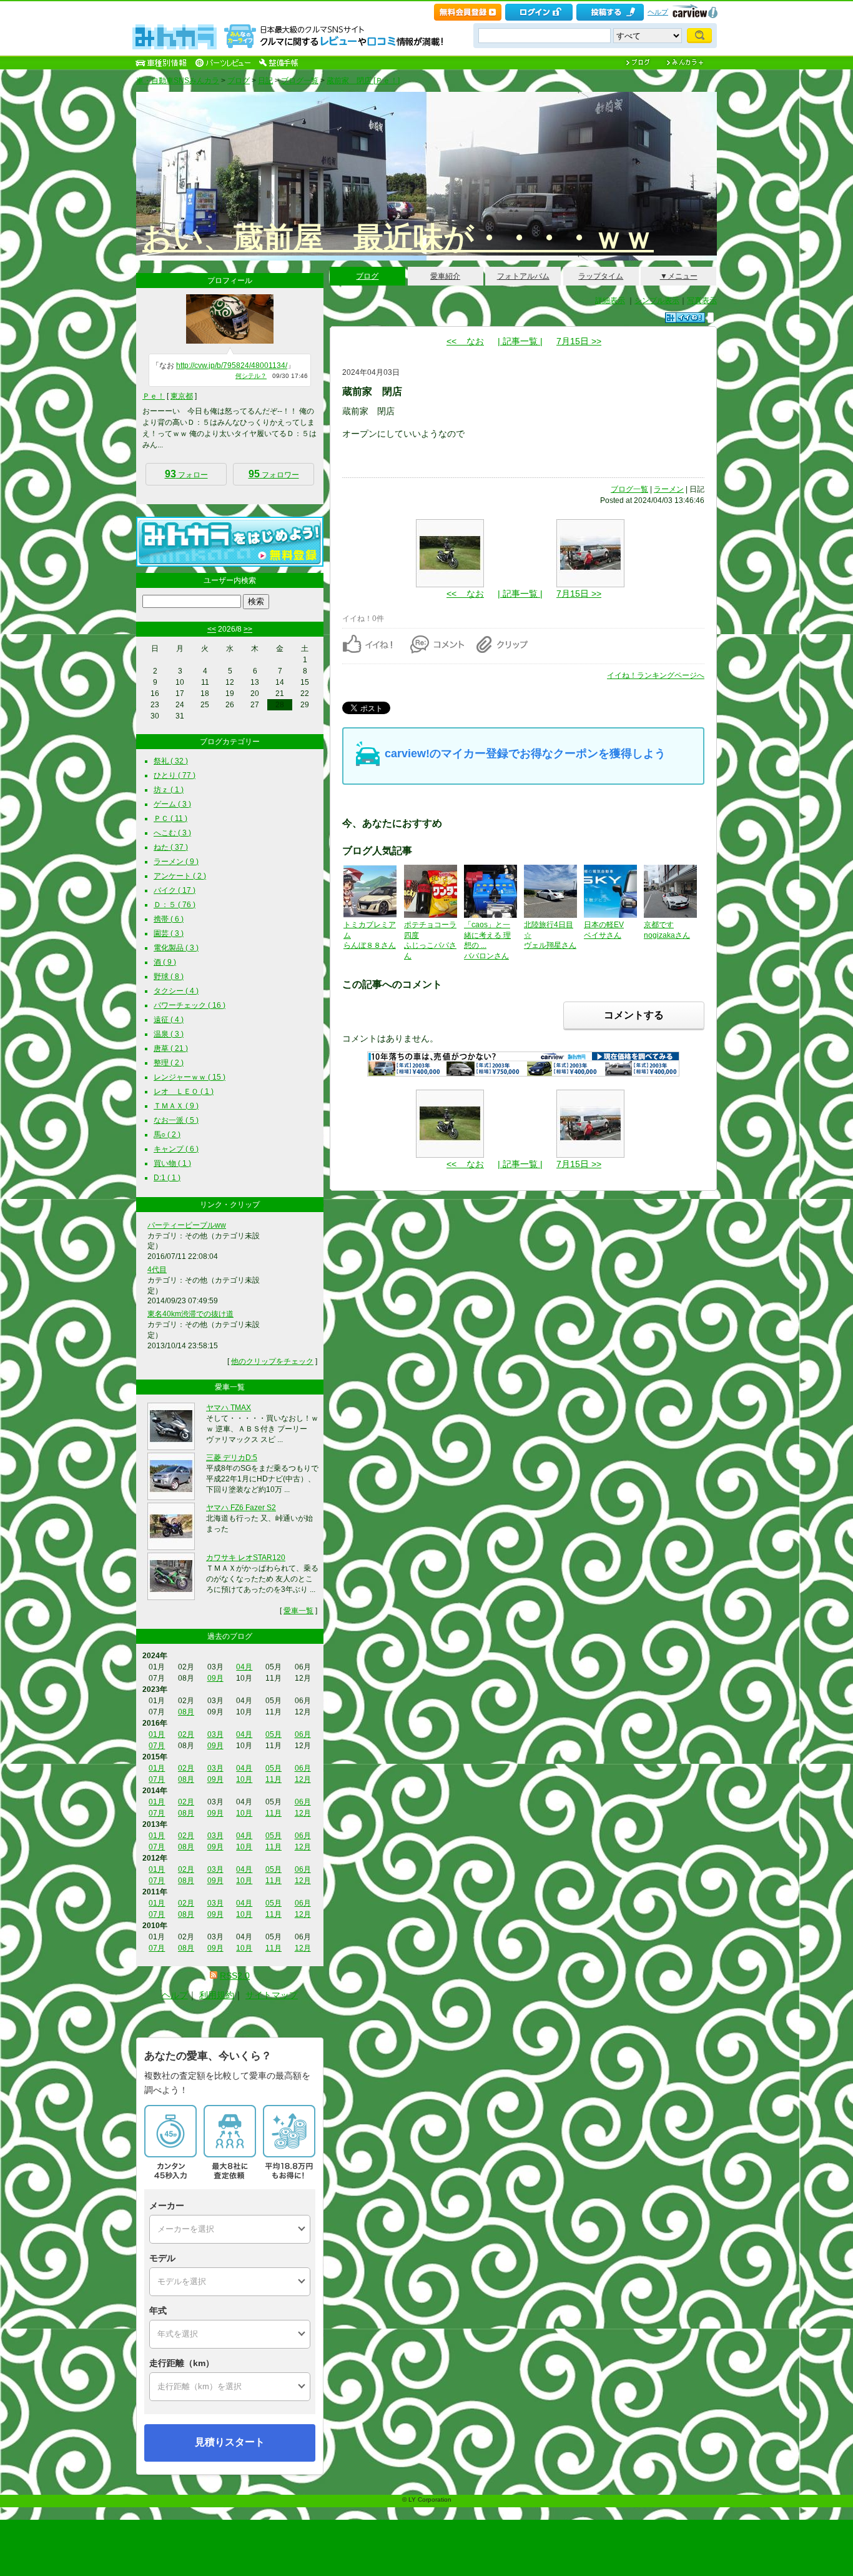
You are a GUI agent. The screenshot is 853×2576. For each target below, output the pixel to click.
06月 (303, 1734)
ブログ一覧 (300, 81)
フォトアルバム (523, 276)
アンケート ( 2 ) (180, 876)
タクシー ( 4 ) (176, 991)
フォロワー (274, 474)
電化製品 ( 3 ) (176, 948)
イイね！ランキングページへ (656, 675)
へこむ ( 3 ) (172, 833)
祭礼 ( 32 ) (171, 761)
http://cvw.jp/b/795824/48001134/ (232, 366)
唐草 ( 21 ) (171, 1048)
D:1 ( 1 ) (167, 1178)
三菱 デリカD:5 (232, 1458)
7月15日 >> (579, 341)
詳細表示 (610, 301)
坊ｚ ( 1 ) (169, 790)
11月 (274, 1779)
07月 (157, 1746)
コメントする (634, 1015)
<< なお (465, 341)
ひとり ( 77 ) (175, 775)
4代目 (157, 1270)
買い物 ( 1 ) (172, 1163)
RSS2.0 (235, 1976)
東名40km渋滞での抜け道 (190, 1314)
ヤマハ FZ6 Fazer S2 (241, 1508)
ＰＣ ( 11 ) (170, 818)
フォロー (186, 474)
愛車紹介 (445, 276)
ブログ (239, 81)
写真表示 (702, 301)
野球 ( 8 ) (169, 977)
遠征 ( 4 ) (169, 1020)
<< (212, 629)
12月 (303, 1779)
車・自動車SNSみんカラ (178, 81)
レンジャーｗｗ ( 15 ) (190, 1077)
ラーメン (669, 489)
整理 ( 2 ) (169, 1063)
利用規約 (217, 1995)
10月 (244, 1779)
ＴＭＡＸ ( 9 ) (176, 1106)
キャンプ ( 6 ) (176, 1149)
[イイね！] (685, 318)
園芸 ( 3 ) (169, 933)
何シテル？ (251, 376)
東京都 (182, 396)
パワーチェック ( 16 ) (190, 1005)
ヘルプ (658, 12)
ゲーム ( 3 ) (172, 804)
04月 (244, 1667)
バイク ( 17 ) (175, 890)
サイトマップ (272, 1995)
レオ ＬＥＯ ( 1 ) (184, 1092)
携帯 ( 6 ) (169, 919)
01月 (157, 1734)
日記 (265, 81)
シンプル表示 (657, 301)
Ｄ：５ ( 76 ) (175, 905)
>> (248, 629)
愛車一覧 (298, 1611)
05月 (274, 1734)
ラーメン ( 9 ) (176, 862)
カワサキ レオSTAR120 (246, 1558)
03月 (215, 1734)
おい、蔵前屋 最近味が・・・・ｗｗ (398, 238)
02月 (186, 1734)
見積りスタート (230, 2442)
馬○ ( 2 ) (167, 1135)
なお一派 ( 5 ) (176, 1120)
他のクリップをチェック (272, 1361)
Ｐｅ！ (154, 396)
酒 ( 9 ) (165, 962)
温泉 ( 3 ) (169, 1034)
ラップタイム (601, 276)
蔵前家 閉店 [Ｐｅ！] (363, 81)
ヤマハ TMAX (229, 1408)
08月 (186, 1712)
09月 (215, 1678)
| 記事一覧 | (520, 341)
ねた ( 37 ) (171, 847)
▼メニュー (679, 276)
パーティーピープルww (187, 1225)
